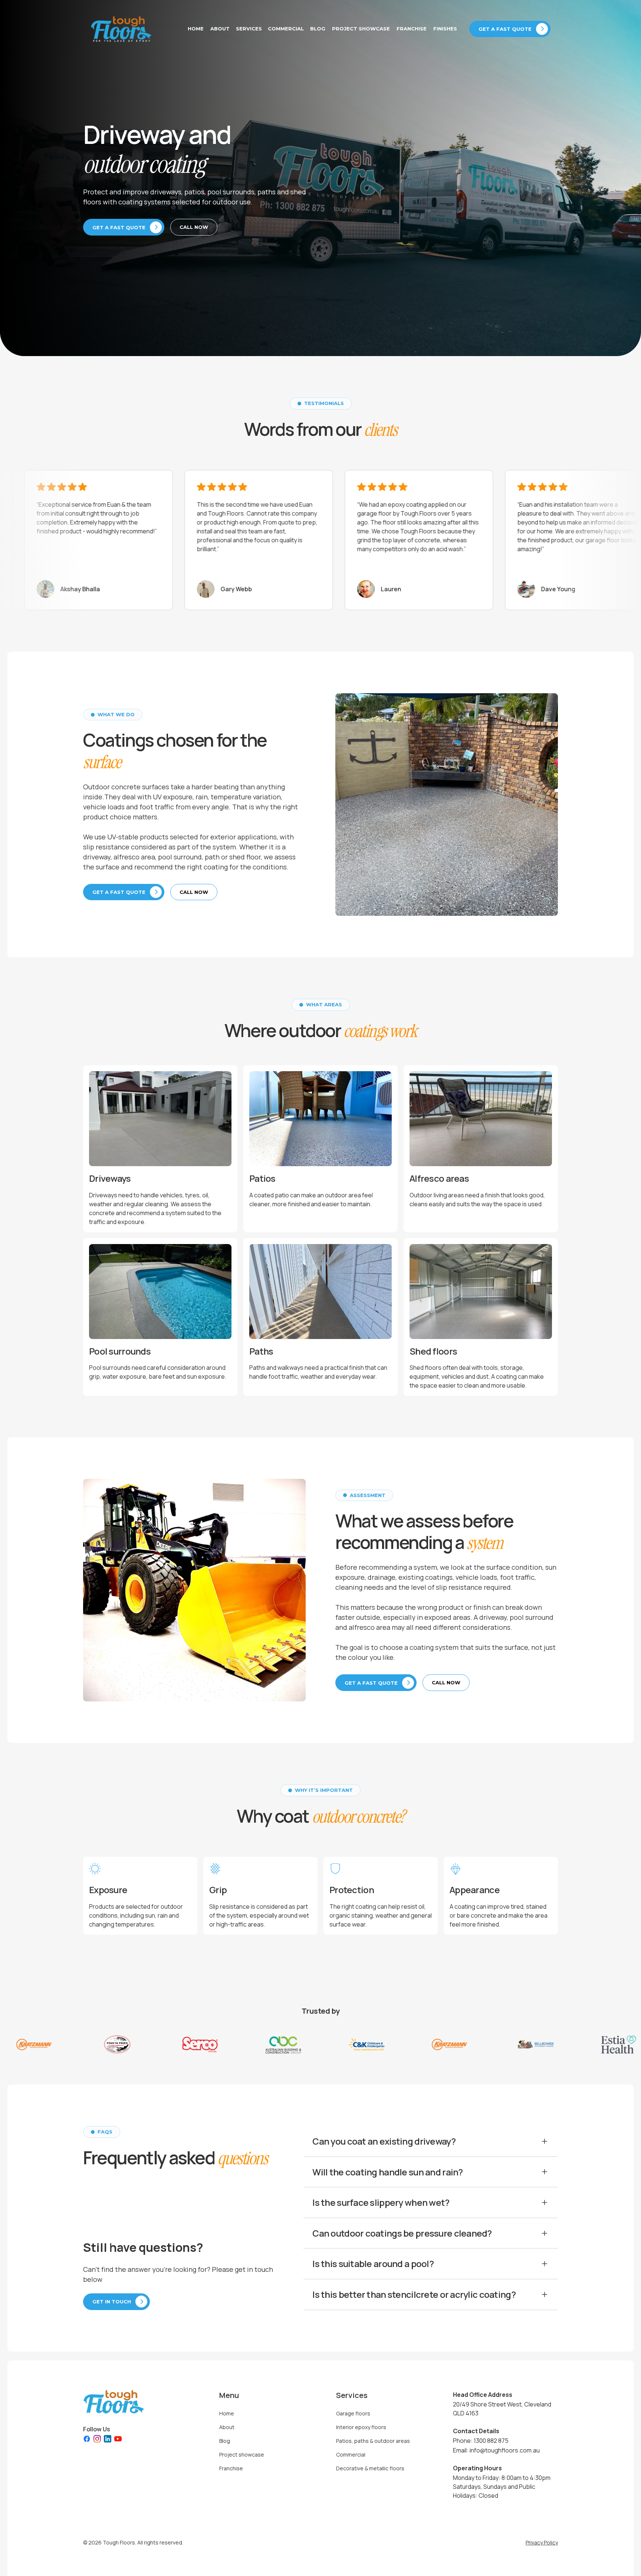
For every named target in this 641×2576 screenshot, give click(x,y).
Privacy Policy (542, 2542)
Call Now (194, 227)
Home (196, 29)
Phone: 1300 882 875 (481, 2441)
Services (249, 29)
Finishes (445, 29)
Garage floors (353, 2413)
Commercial (286, 29)
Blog (318, 29)
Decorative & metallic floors (370, 2468)
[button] (249, 29)
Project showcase (361, 29)
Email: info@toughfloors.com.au (496, 2450)
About (220, 29)
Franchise (412, 29)
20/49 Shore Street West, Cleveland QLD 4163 (502, 2409)
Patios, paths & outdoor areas (373, 2441)
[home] (121, 29)
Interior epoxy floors (361, 2427)
